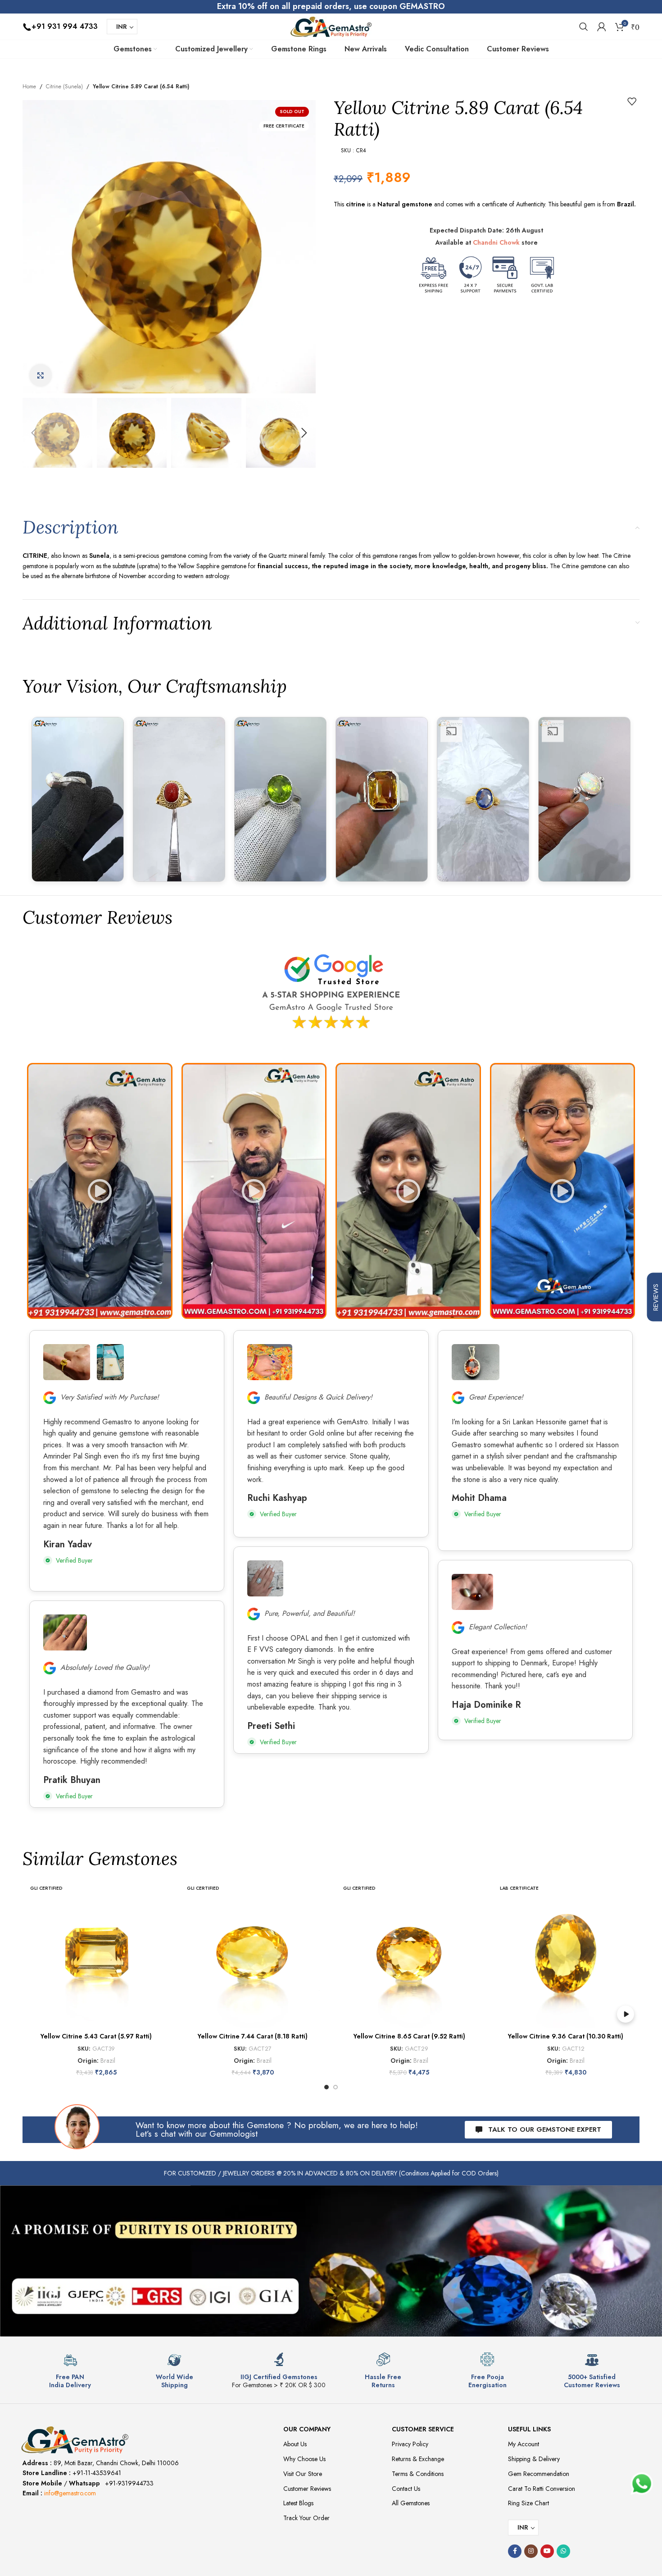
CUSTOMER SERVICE (423, 2429)
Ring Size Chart (528, 2503)
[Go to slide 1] (326, 2087)
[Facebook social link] (515, 2551)
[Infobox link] (70, 2371)
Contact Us (406, 2489)
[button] (34, 433)
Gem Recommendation (539, 2474)
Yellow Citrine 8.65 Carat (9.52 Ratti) (409, 2036)
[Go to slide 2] (336, 2087)
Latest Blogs (298, 2503)
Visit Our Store (303, 2474)
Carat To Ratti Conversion (542, 2489)
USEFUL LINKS (529, 2429)
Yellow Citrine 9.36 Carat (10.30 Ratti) (566, 2036)
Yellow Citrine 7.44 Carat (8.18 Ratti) (253, 2036)
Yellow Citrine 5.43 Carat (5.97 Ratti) (96, 2036)
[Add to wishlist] (632, 101)
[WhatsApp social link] (563, 2551)
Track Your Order (306, 2518)
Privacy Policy (410, 2444)
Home (29, 87)
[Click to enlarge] (41, 375)
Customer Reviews (307, 2489)
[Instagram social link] (531, 2551)
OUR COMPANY (307, 2429)
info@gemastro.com (70, 2493)
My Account (524, 2444)
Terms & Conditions (418, 2474)
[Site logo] (331, 26)
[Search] (584, 27)
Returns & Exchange (418, 2459)
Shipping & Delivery (534, 2459)
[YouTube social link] (547, 2551)
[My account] (602, 27)
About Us (295, 2444)
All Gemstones (411, 2503)
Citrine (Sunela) (64, 87)
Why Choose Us (304, 2459)
